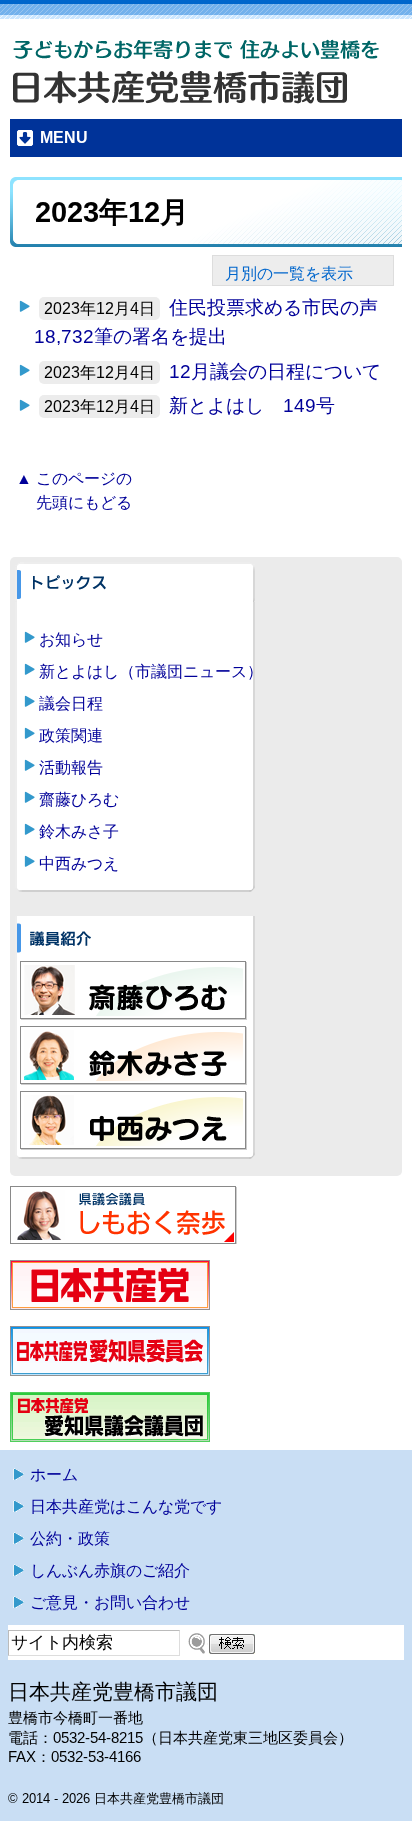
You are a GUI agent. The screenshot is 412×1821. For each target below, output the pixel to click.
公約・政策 (70, 1538)
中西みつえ (79, 863)
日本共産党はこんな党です (126, 1506)
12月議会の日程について (275, 371)
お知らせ (71, 639)
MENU (64, 137)
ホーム (54, 1474)
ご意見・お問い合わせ (110, 1602)
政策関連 (71, 735)
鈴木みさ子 (79, 831)
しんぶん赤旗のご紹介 (110, 1570)
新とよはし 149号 (252, 405)
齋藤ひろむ (79, 799)
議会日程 (71, 703)
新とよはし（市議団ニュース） (151, 671)
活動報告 (71, 767)
